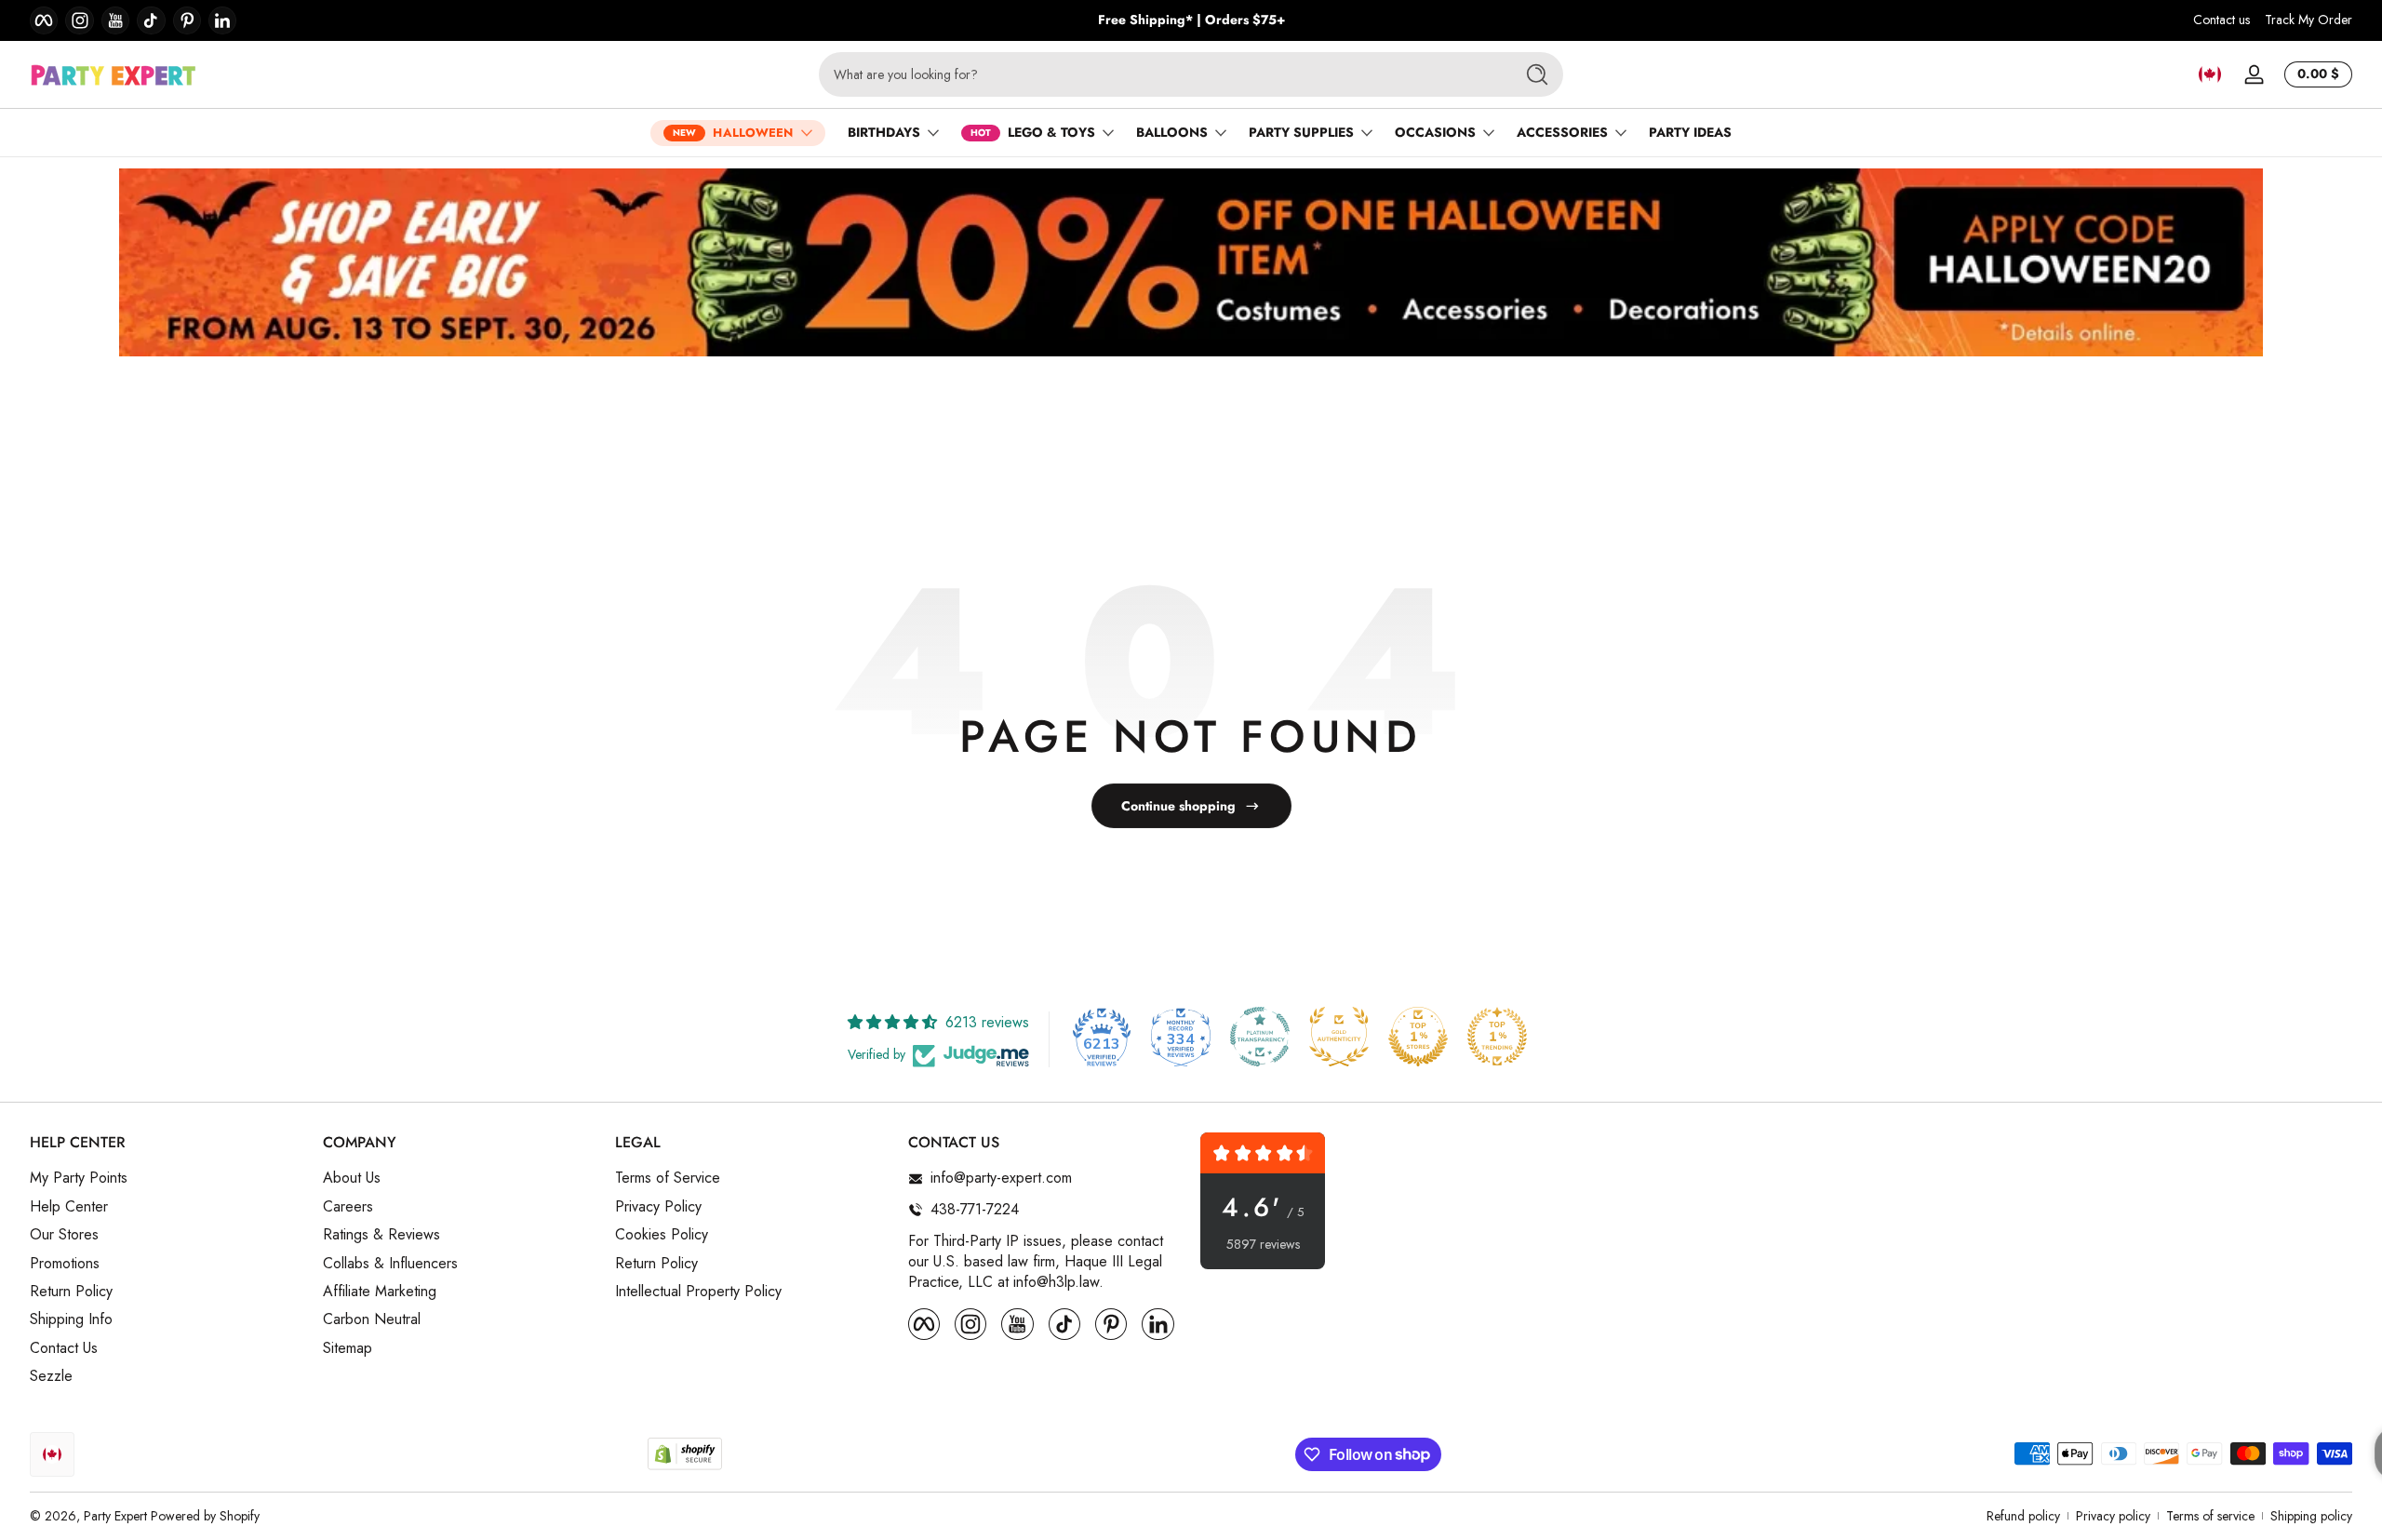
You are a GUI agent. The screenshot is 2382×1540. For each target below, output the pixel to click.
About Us (352, 1178)
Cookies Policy (662, 1235)
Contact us (2221, 20)
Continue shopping (1178, 806)
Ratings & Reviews (381, 1235)
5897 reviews (1263, 1245)
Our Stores (64, 1235)
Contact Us (64, 1348)
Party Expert (115, 1516)
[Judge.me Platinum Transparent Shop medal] (1260, 1037)
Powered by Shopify (205, 1516)
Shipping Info (71, 1319)
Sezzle (51, 1376)
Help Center (69, 1207)
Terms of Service (668, 1178)
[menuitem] (167, 1178)
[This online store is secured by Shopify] (685, 1454)
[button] (2210, 74)
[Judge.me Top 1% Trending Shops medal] (1497, 1037)
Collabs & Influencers (390, 1264)
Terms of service (2210, 1516)
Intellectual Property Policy (698, 1292)
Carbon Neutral (372, 1319)
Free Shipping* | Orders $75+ (1191, 20)
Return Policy (71, 1292)
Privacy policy (2113, 1516)
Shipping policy (2311, 1516)
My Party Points (79, 1178)
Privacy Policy (658, 1207)
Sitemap (348, 1348)
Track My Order (2308, 20)
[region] (1191, 20)
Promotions (65, 1264)
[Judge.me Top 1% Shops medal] (1418, 1037)
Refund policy (2023, 1516)
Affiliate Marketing (380, 1292)
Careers (348, 1207)
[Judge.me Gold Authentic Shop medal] (1339, 1037)
